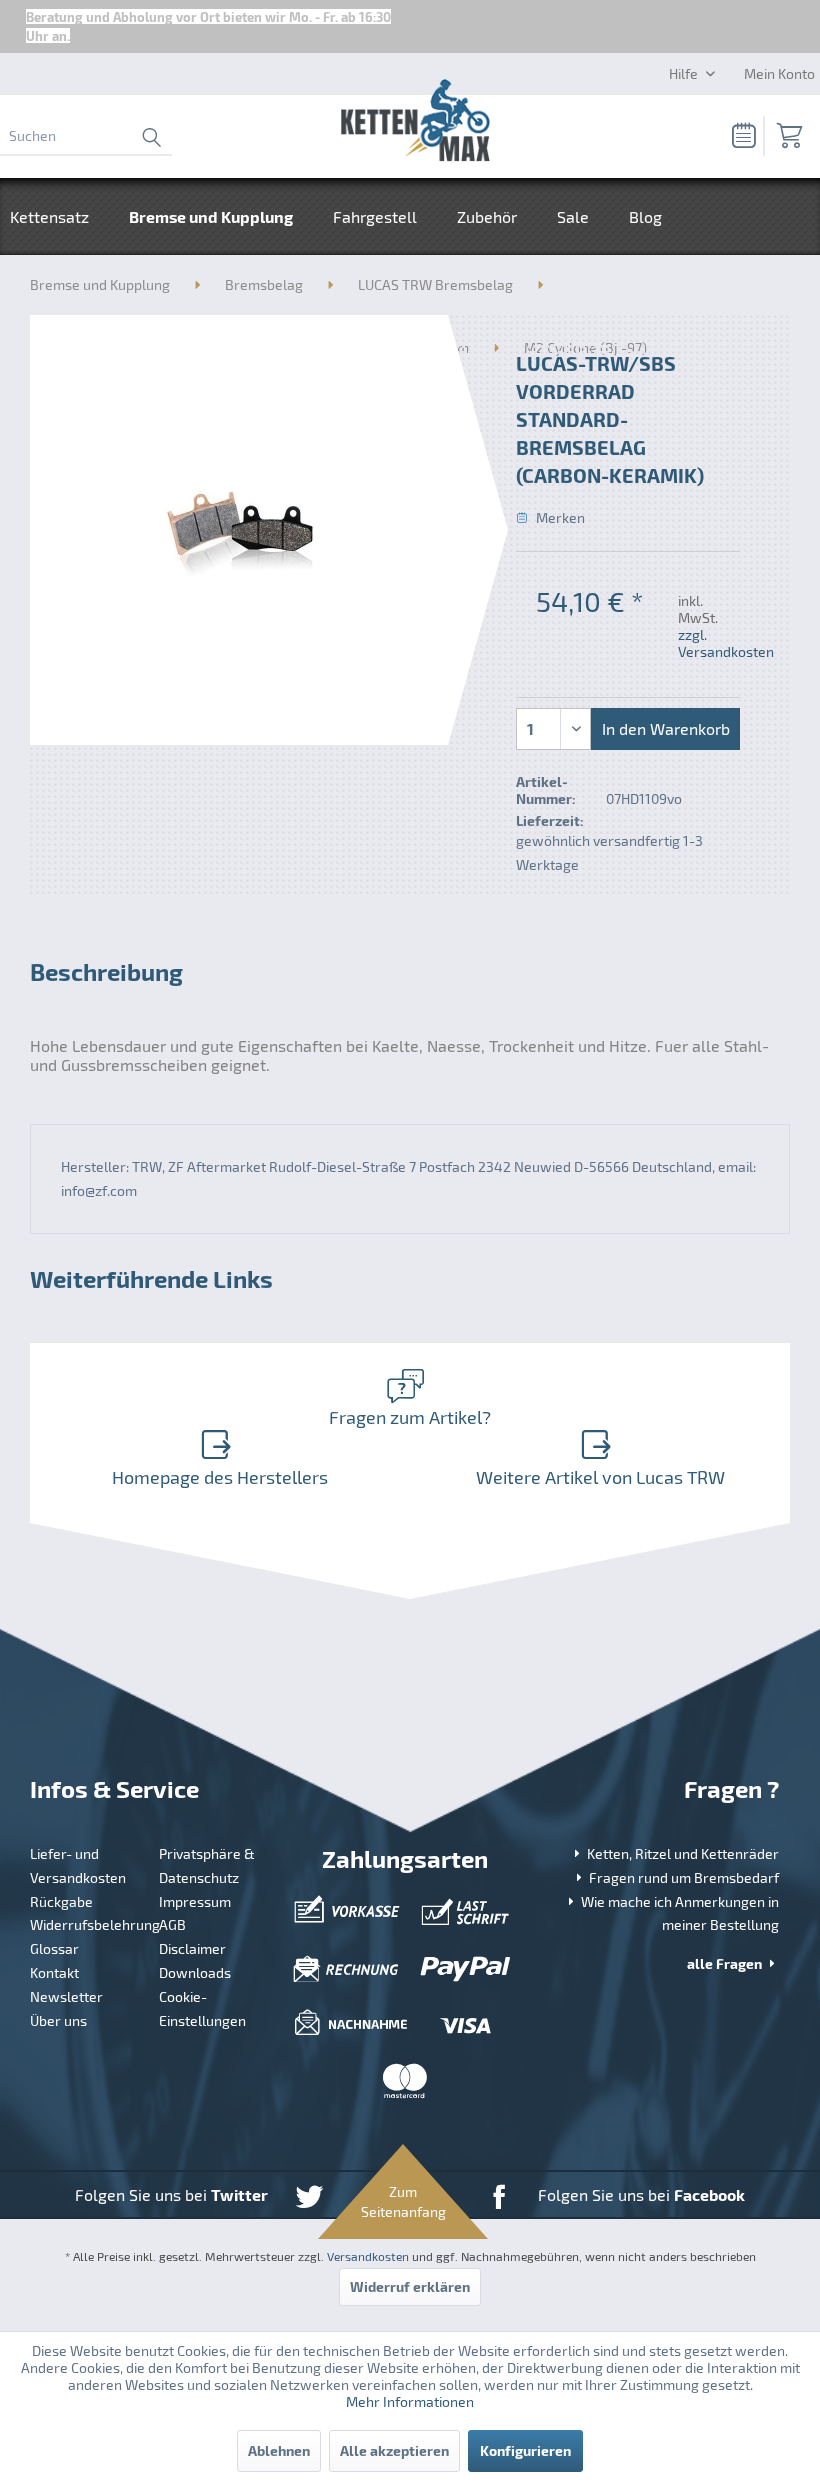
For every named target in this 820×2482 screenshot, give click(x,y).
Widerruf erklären (410, 2286)
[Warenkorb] (788, 136)
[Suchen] (151, 136)
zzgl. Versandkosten (726, 643)
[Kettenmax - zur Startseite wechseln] (415, 124)
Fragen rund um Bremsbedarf (682, 1877)
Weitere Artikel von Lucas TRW (600, 1477)
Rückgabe (61, 1901)
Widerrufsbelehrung (87, 1924)
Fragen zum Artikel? (410, 1417)
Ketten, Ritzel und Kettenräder (681, 1853)
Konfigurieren (525, 2450)
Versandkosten (368, 2256)
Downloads (195, 1972)
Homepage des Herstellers (220, 1477)
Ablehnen (279, 2450)
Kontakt (54, 1972)
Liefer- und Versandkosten (78, 1865)
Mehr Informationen (410, 2401)
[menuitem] (86, 136)
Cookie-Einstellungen (202, 2008)
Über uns (58, 2020)
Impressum (195, 1901)
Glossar (54, 1948)
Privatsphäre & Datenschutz (207, 1865)
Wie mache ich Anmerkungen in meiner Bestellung (678, 1913)
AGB (172, 1924)
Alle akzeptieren (394, 2450)
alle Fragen (726, 1963)
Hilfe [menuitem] (685, 73)
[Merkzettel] (738, 136)
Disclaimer (192, 1948)
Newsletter (66, 1996)
